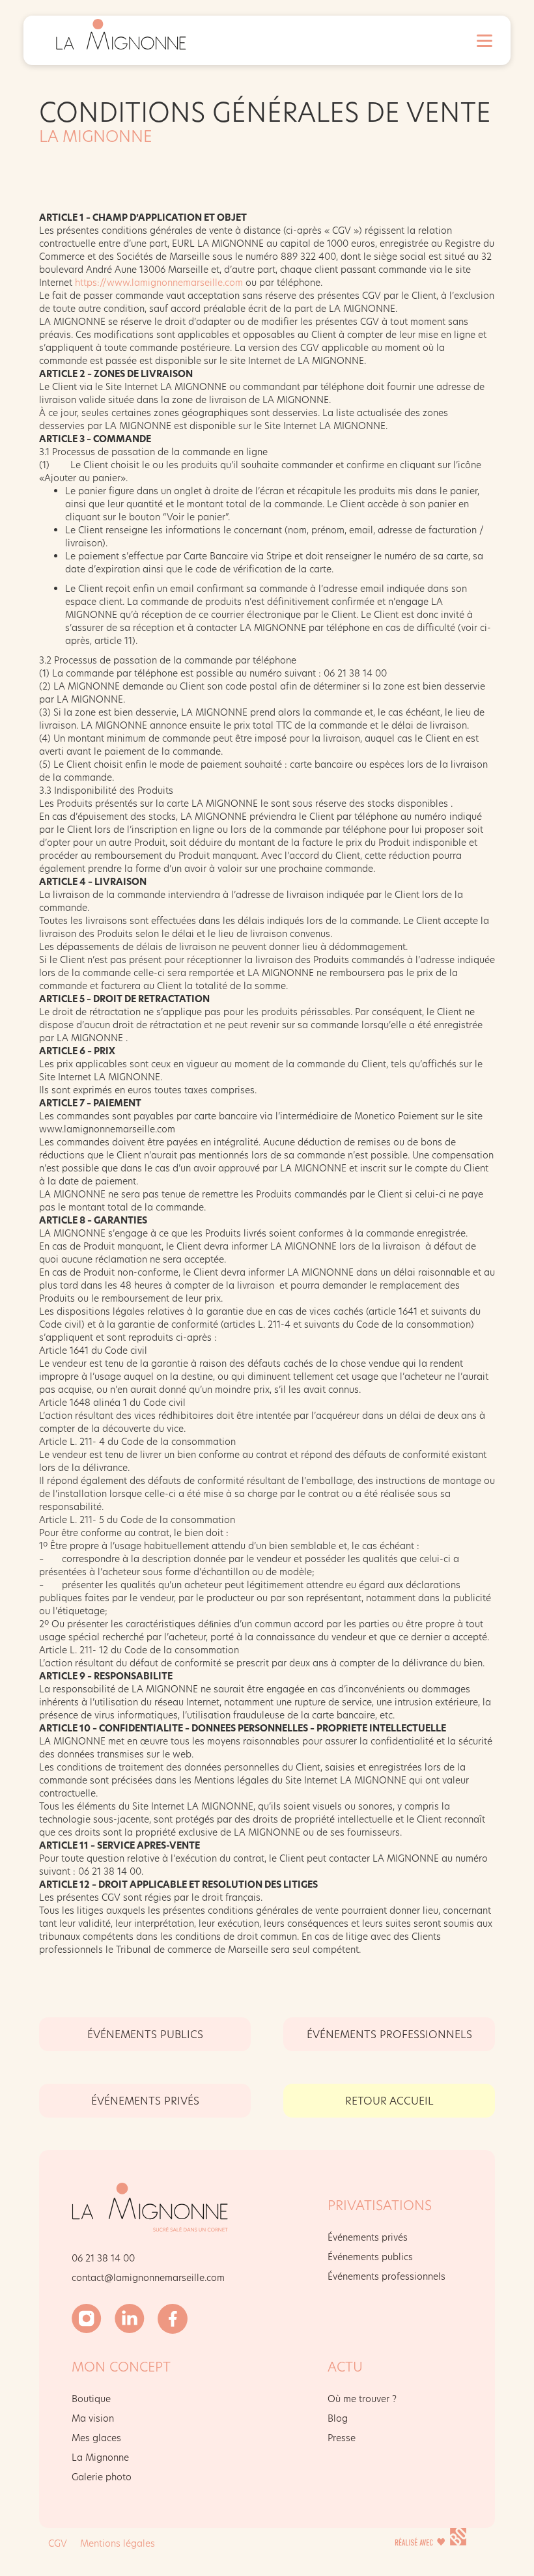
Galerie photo (102, 2477)
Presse (342, 2438)
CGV (58, 2543)
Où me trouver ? (362, 2399)
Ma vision (93, 2418)
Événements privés (368, 2237)
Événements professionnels (389, 2034)
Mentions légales (118, 2543)
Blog (338, 2418)
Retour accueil (389, 2100)
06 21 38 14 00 (103, 2258)
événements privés (145, 2100)
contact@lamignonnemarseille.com (148, 2277)
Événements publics (145, 2034)
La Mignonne (100, 2457)
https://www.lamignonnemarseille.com (159, 282)
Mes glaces (96, 2438)
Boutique (91, 2399)
